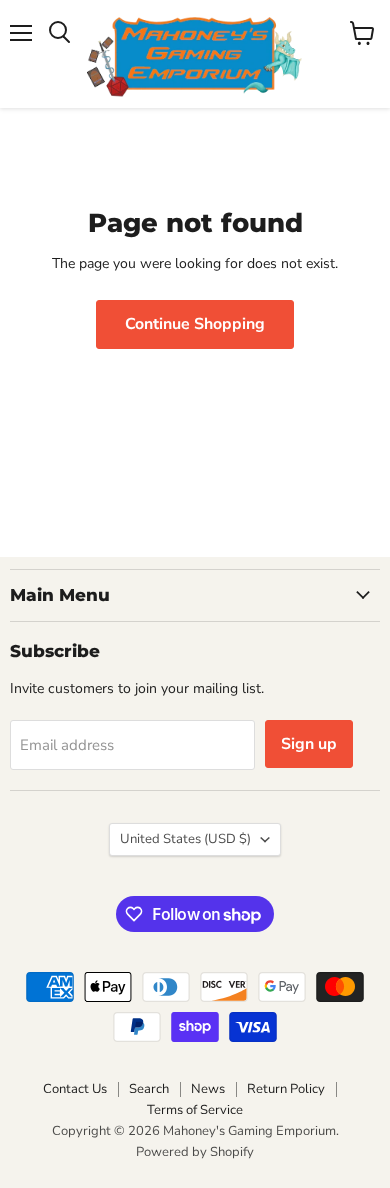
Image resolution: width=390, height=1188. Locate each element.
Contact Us (75, 1089)
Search (149, 1089)
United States (185, 839)
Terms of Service (195, 1110)
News (208, 1089)
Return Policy (286, 1089)
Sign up (309, 744)
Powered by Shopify (195, 1152)
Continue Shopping (195, 324)
